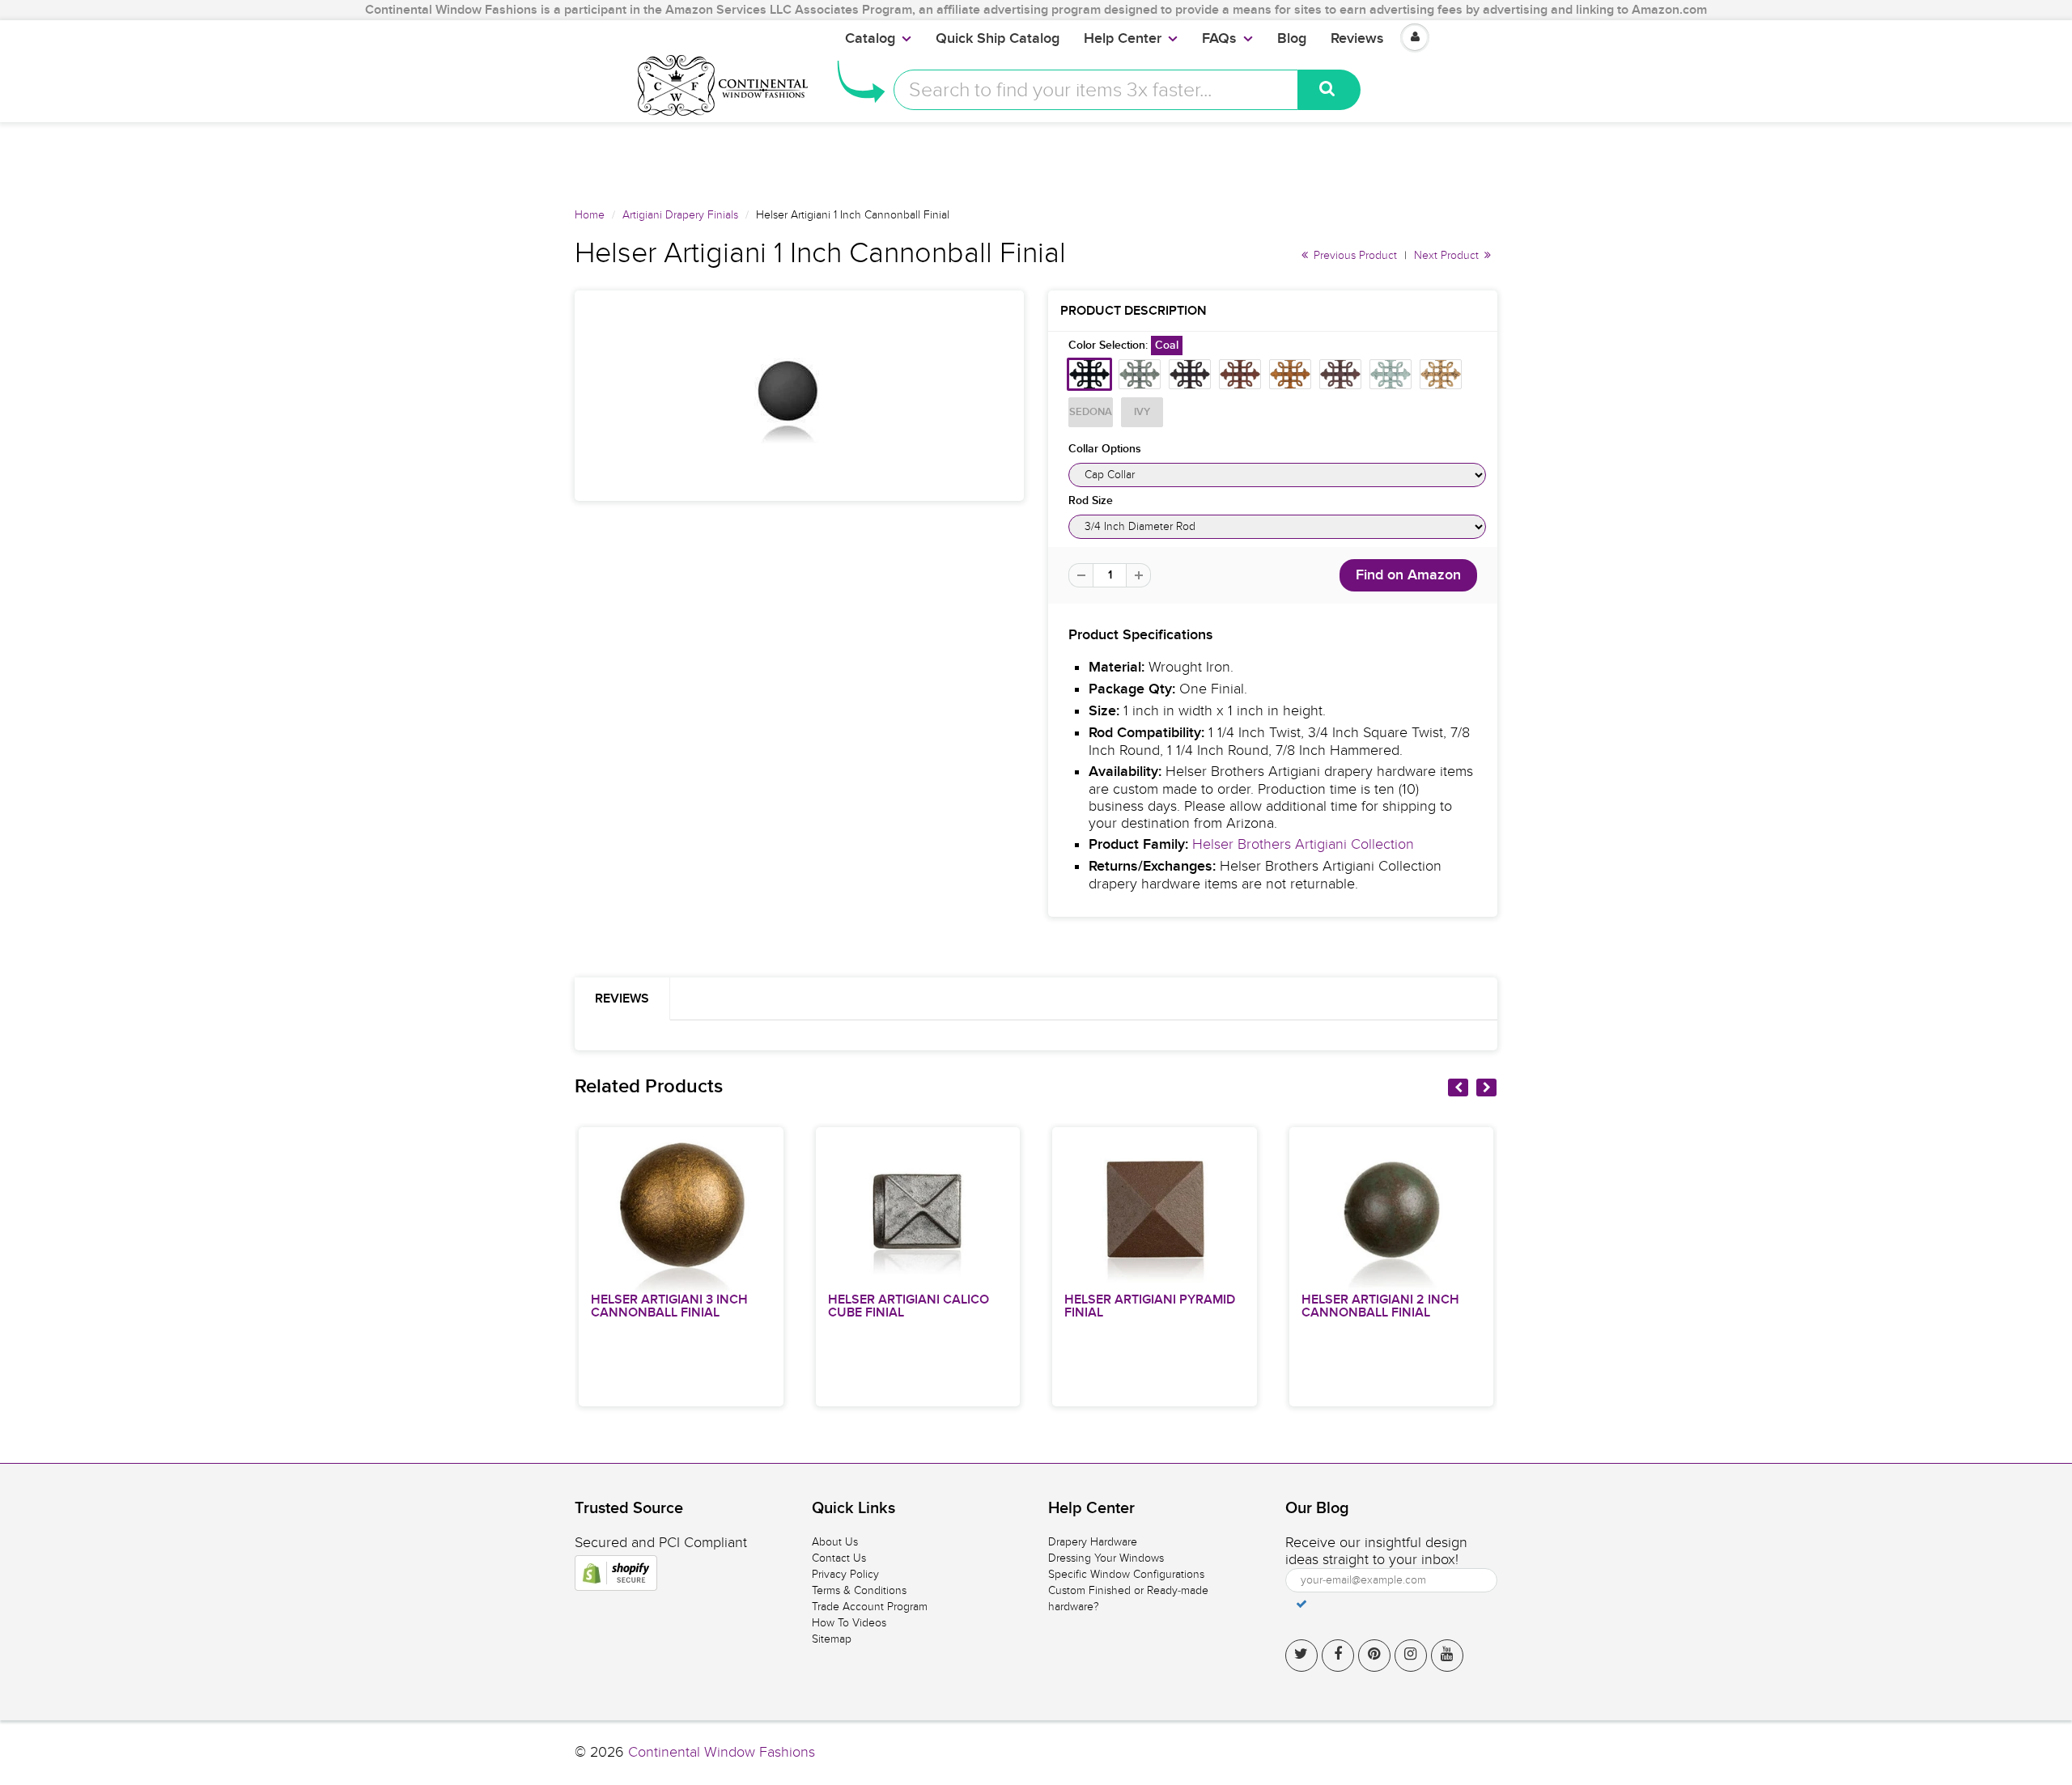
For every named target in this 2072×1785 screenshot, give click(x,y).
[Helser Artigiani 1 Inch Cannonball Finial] (799, 396)
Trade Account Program (870, 1607)
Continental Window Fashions (722, 1752)
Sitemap (832, 1639)
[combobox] (1096, 90)
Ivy (1142, 412)
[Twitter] (1301, 1656)
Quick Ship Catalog (998, 39)
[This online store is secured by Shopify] (616, 1573)
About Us (835, 1542)
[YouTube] (1447, 1656)
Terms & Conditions (859, 1590)
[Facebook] (1338, 1656)
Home (590, 215)
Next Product (1448, 255)
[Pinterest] (1374, 1656)
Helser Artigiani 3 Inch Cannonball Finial (669, 1306)
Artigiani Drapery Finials (680, 215)
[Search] (1329, 90)
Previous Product (1354, 255)
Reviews (1357, 39)
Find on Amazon (1408, 575)
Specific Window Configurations (1126, 1574)
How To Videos (849, 1623)
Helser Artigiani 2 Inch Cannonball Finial (1380, 1306)
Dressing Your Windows (1106, 1558)
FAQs (1219, 39)
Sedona (1091, 412)
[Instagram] (1411, 1656)
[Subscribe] (1301, 1604)
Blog (1292, 39)
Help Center (1123, 39)
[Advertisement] (1036, 159)
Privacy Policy (845, 1574)
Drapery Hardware (1093, 1542)
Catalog (870, 39)
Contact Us (839, 1558)
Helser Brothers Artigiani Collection (1303, 844)
